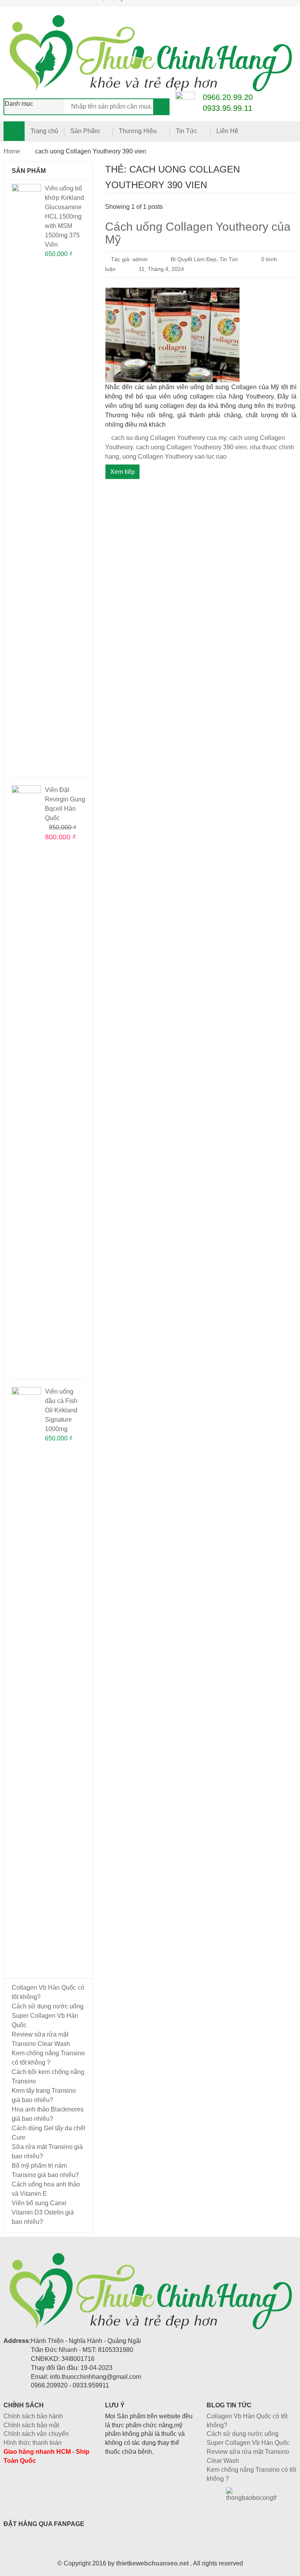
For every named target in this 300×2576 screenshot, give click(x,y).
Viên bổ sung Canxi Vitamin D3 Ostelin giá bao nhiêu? (43, 2212)
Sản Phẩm (85, 131)
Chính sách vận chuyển (36, 2434)
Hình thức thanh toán (33, 2443)
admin (140, 259)
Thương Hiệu (138, 131)
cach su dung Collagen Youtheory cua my (169, 438)
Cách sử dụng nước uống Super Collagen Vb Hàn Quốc (48, 2016)
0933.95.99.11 (228, 108)
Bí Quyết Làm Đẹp (194, 259)
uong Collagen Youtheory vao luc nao (174, 457)
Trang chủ (44, 131)
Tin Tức (187, 131)
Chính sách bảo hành (33, 2416)
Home (12, 151)
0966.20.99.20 (228, 97)
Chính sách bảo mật (31, 2425)
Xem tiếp (122, 472)
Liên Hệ (227, 131)
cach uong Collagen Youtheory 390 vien (191, 447)
